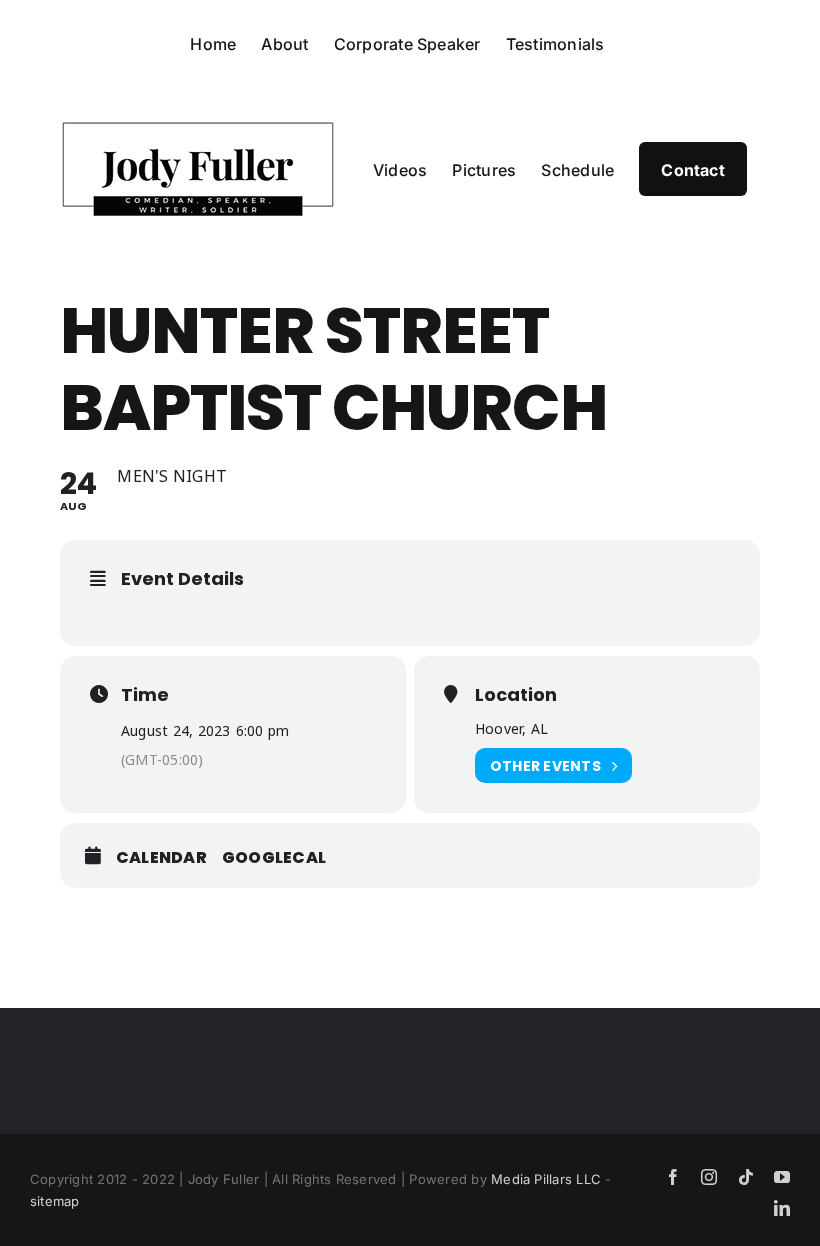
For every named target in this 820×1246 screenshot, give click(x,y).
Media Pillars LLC (546, 1179)
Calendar (161, 858)
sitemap (55, 1201)
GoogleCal (274, 858)
